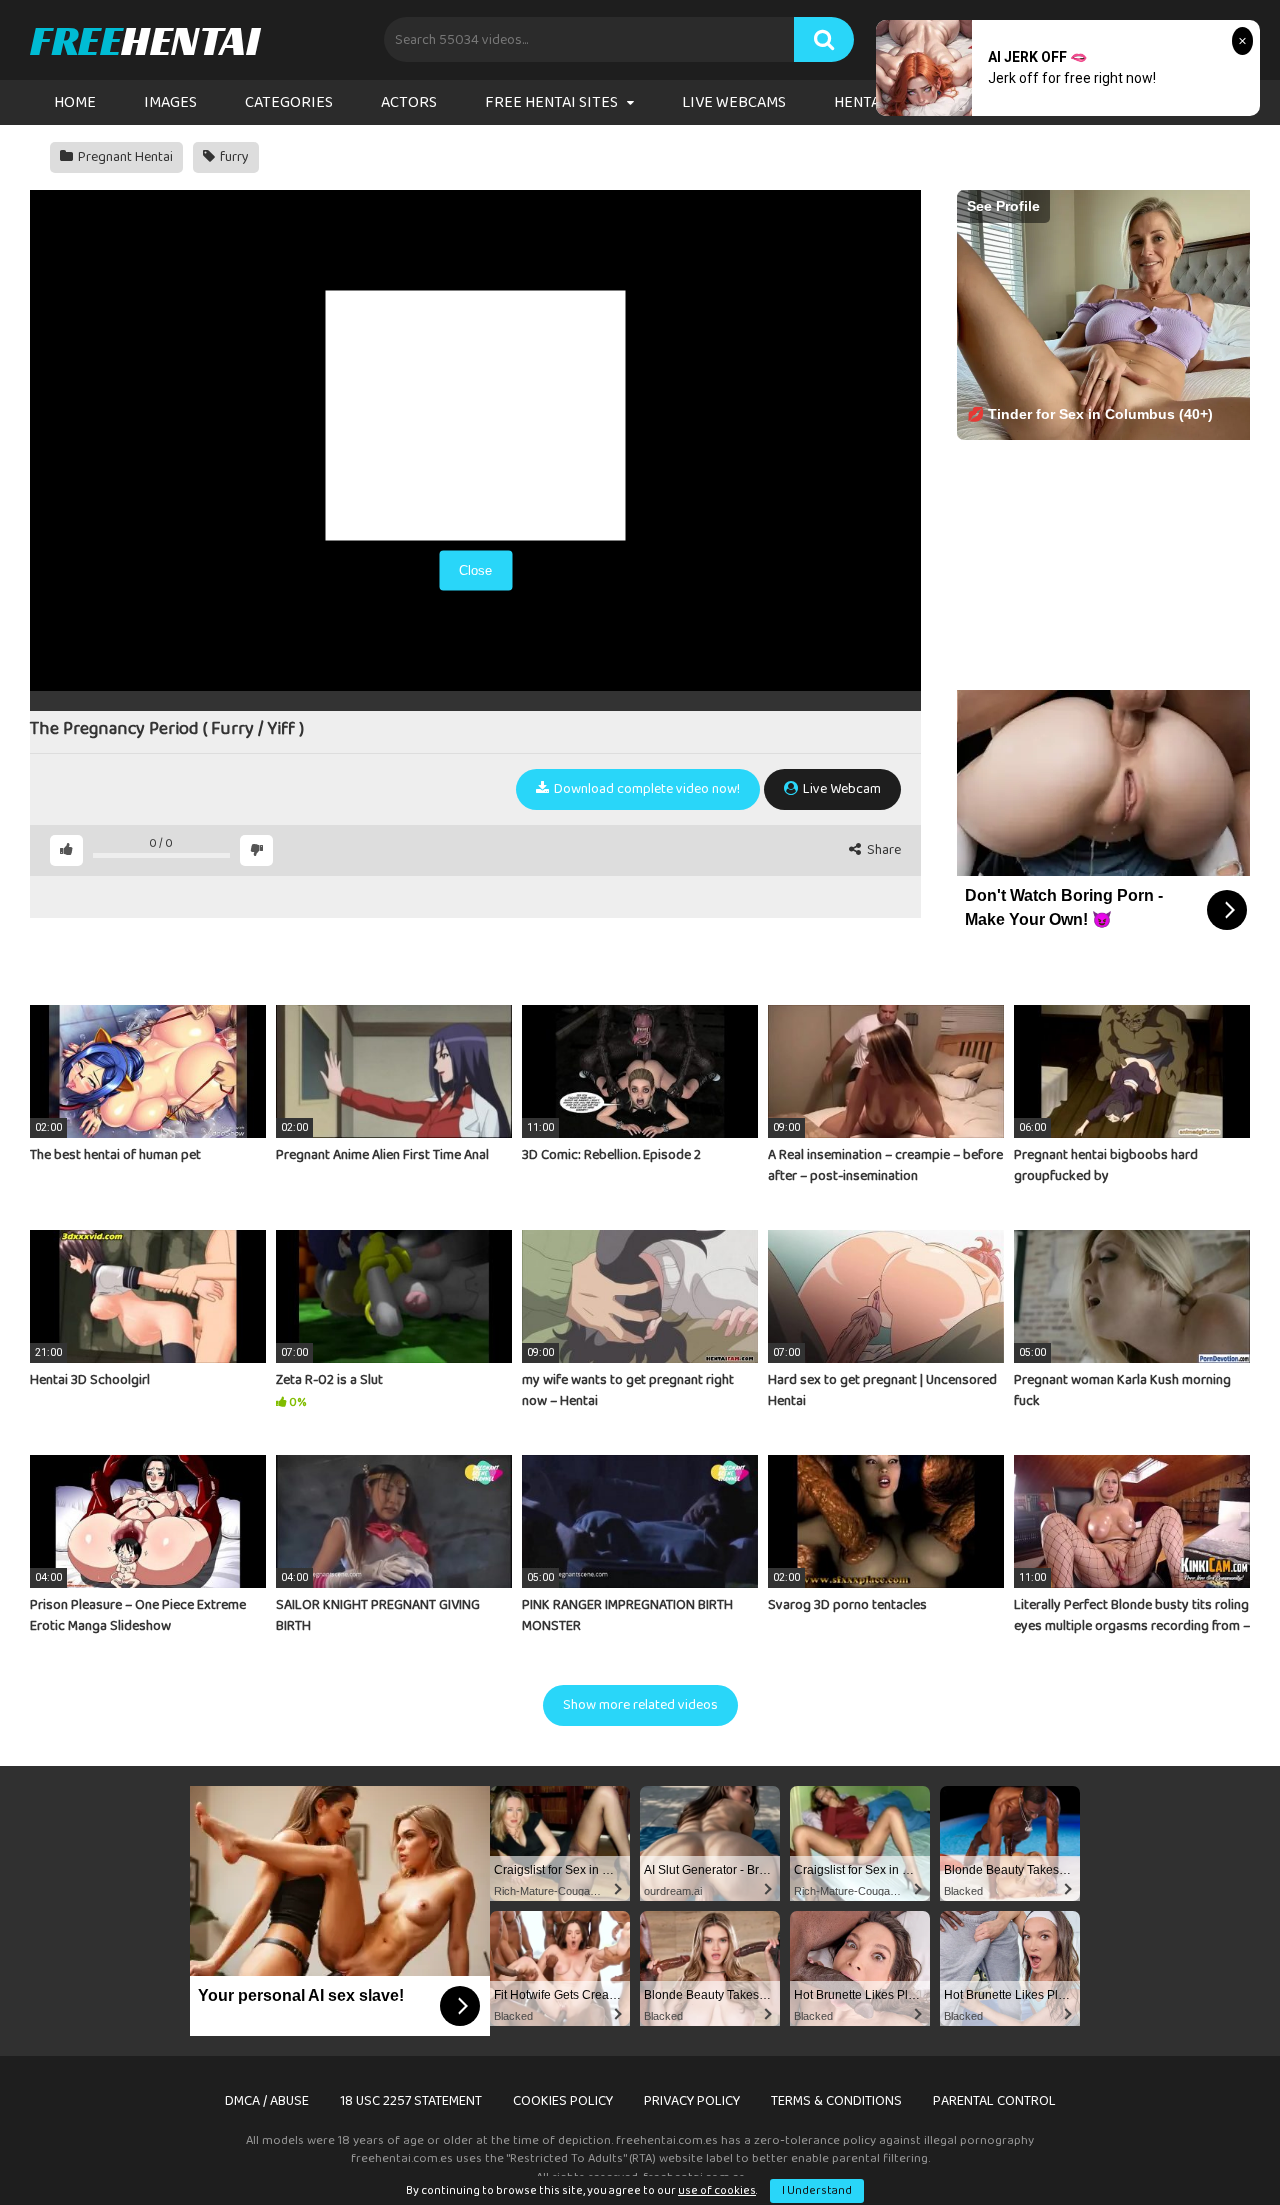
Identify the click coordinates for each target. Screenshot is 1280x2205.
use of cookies (717, 2190)
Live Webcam (840, 789)
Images (170, 102)
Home (75, 102)
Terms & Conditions (836, 2101)
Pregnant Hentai (124, 157)
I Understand (817, 2190)
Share (882, 850)
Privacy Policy (692, 2101)
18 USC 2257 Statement (411, 2101)
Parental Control (994, 2101)
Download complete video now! (645, 789)
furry (233, 157)
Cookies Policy (563, 2101)
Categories (289, 102)
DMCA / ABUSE (267, 2101)
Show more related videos (640, 1705)
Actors (409, 102)
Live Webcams (734, 102)
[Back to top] (1213, 2144)
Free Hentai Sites (551, 102)
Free (144, 40)
